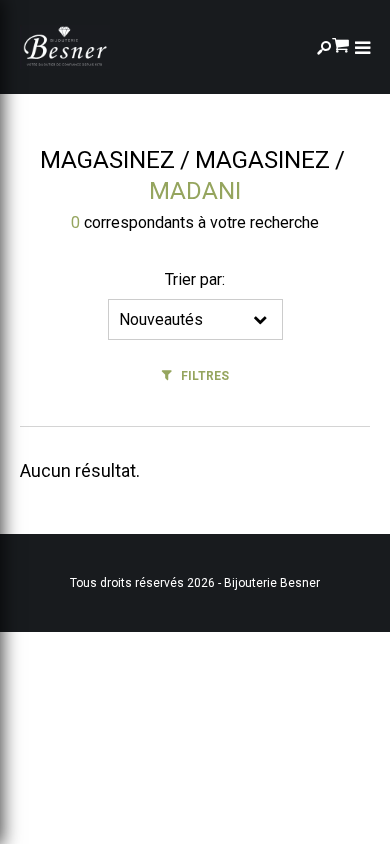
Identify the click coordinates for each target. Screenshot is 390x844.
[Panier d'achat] (340, 44)
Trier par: (195, 279)
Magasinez (107, 160)
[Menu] (362, 47)
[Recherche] (324, 47)
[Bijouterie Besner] (65, 47)
